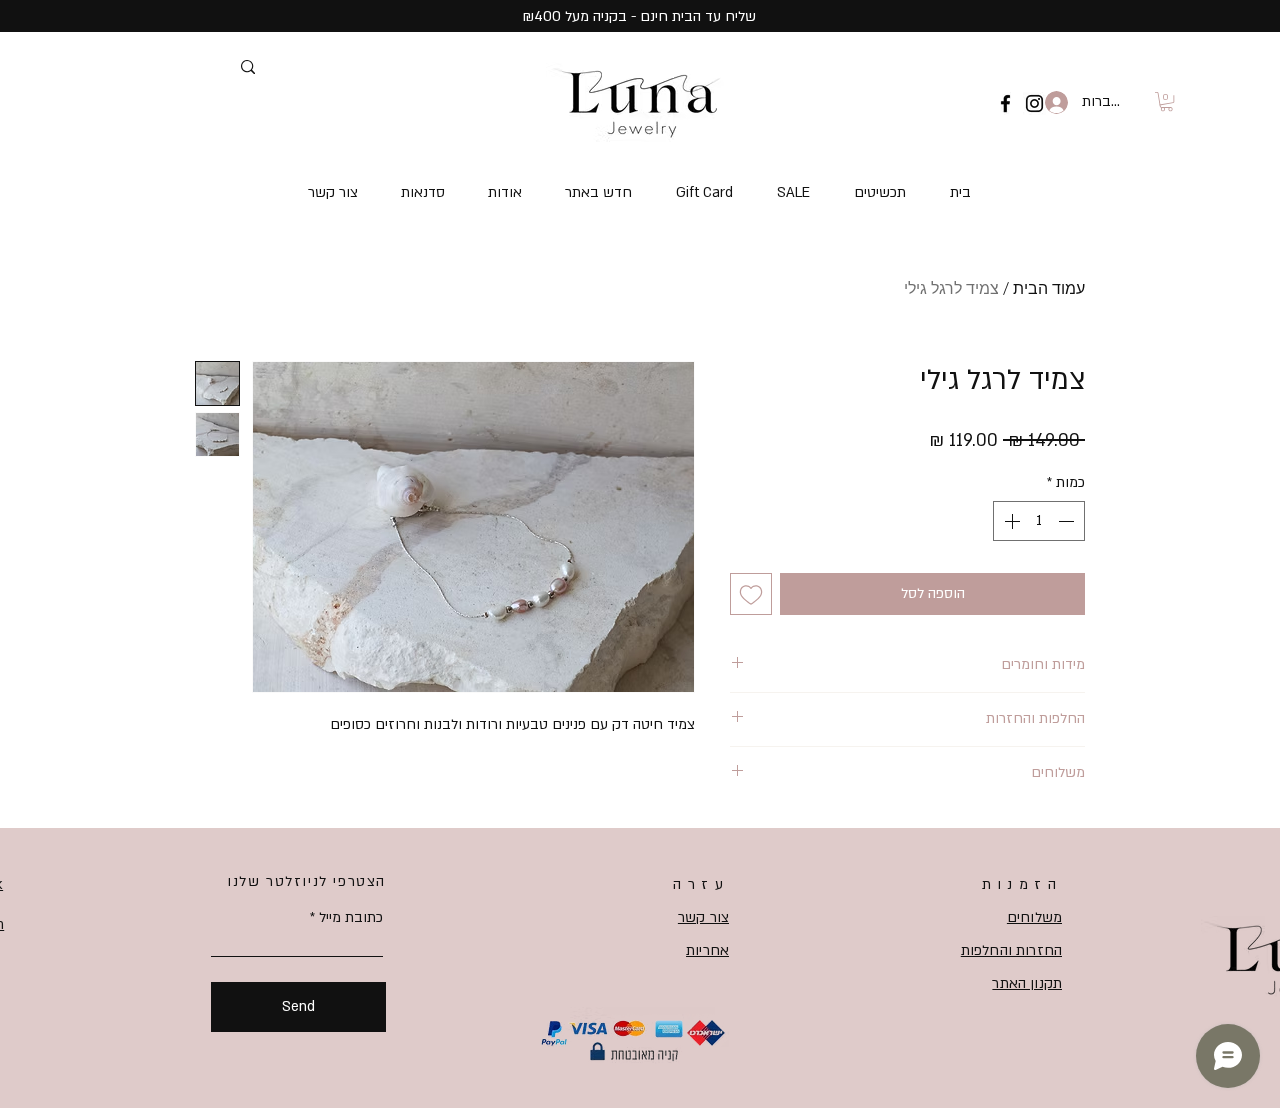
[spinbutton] (1039, 521)
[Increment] (1010, 521)
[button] (1166, 101)
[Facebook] (1005, 103)
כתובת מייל (351, 918)
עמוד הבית (1049, 288)
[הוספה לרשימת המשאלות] (751, 594)
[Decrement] (1068, 521)
